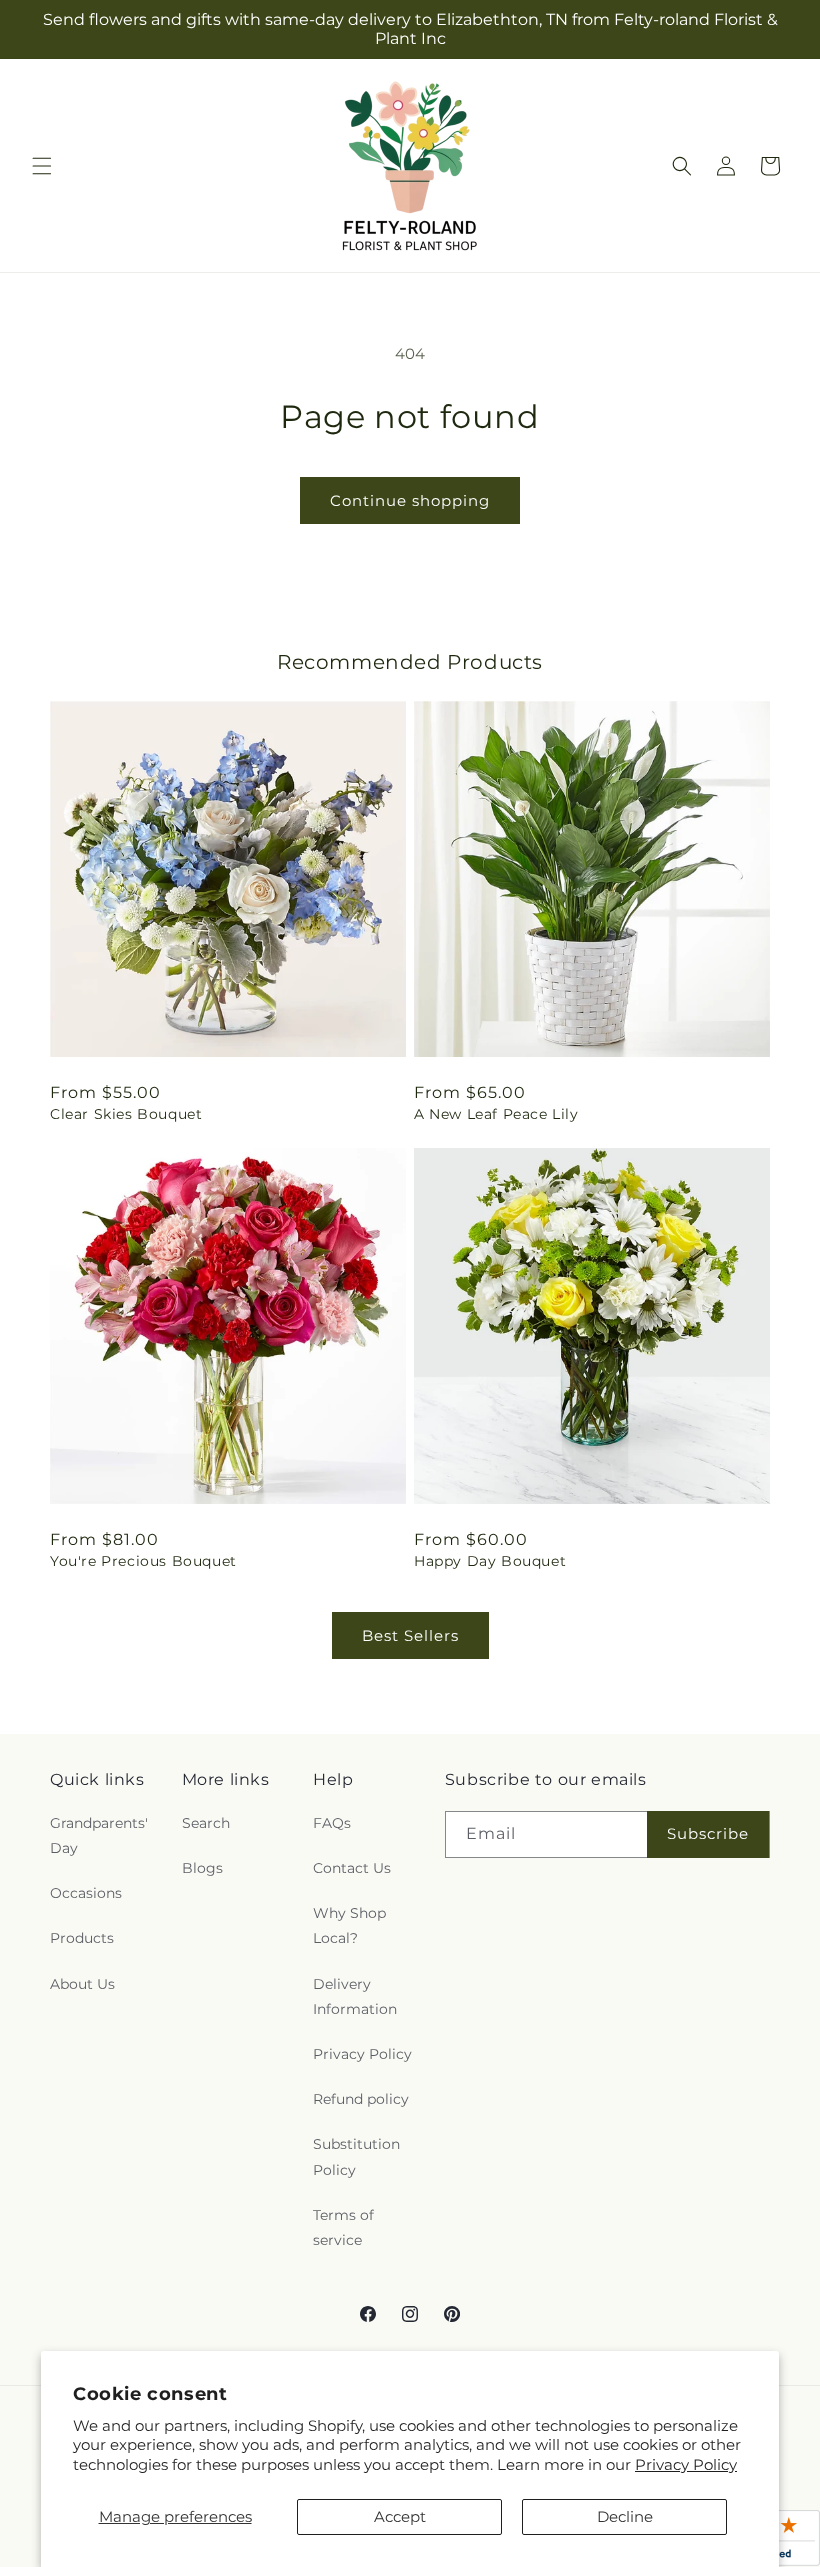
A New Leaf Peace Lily (496, 1114)
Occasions (86, 1893)
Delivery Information (355, 1996)
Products (82, 1938)
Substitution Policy (356, 2156)
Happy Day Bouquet (490, 1561)
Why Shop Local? (349, 1925)
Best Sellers (410, 1635)
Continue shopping (410, 500)
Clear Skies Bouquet (126, 1114)
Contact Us (352, 1868)
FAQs (332, 1823)
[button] (42, 166)
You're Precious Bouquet (143, 1561)
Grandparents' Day (99, 1835)
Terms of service (343, 2227)
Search (206, 1823)
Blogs (202, 1868)
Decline (625, 2516)
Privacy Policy (686, 2464)
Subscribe (708, 1833)
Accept (400, 2516)
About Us (82, 1984)
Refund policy (361, 2099)
